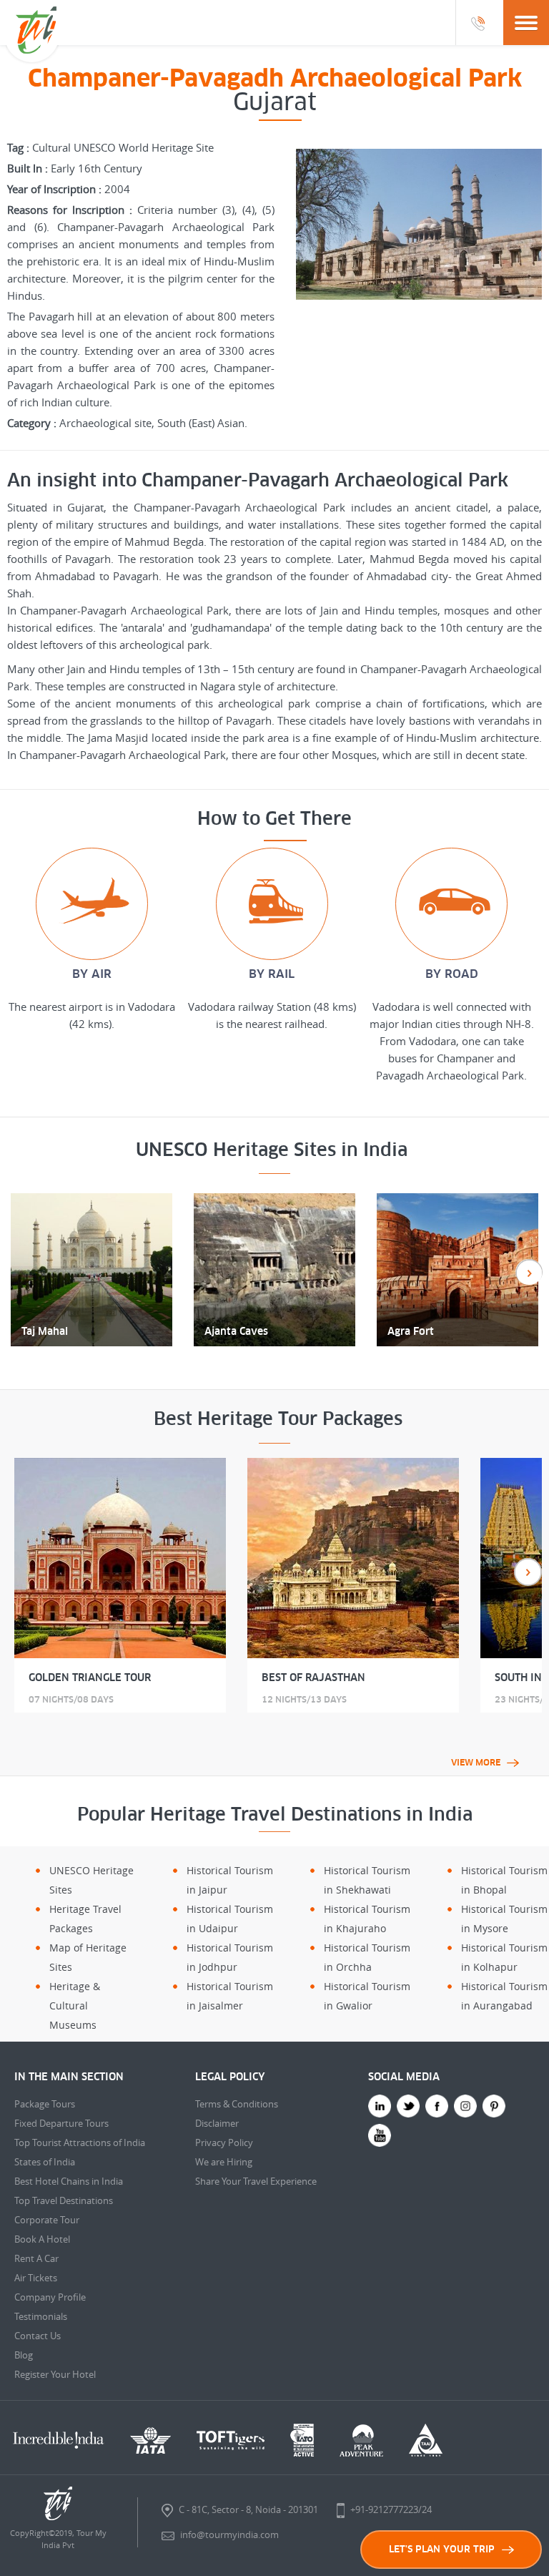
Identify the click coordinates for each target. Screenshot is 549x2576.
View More (476, 1763)
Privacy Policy (224, 2142)
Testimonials (41, 2316)
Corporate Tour (47, 2220)
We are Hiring (224, 2162)
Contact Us (38, 2336)
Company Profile (50, 2297)
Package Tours (45, 2104)
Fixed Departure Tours (61, 2123)
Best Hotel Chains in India (69, 2181)
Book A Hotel (42, 2239)
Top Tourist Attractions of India (80, 2142)
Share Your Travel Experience (256, 2181)
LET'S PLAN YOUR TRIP (442, 2549)
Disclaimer (217, 2123)
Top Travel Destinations (64, 2200)
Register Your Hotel (55, 2374)
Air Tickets (36, 2278)
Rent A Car (36, 2258)
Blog (24, 2355)
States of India (45, 2162)
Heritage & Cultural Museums (75, 2006)
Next (528, 1572)
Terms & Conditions (237, 2104)
